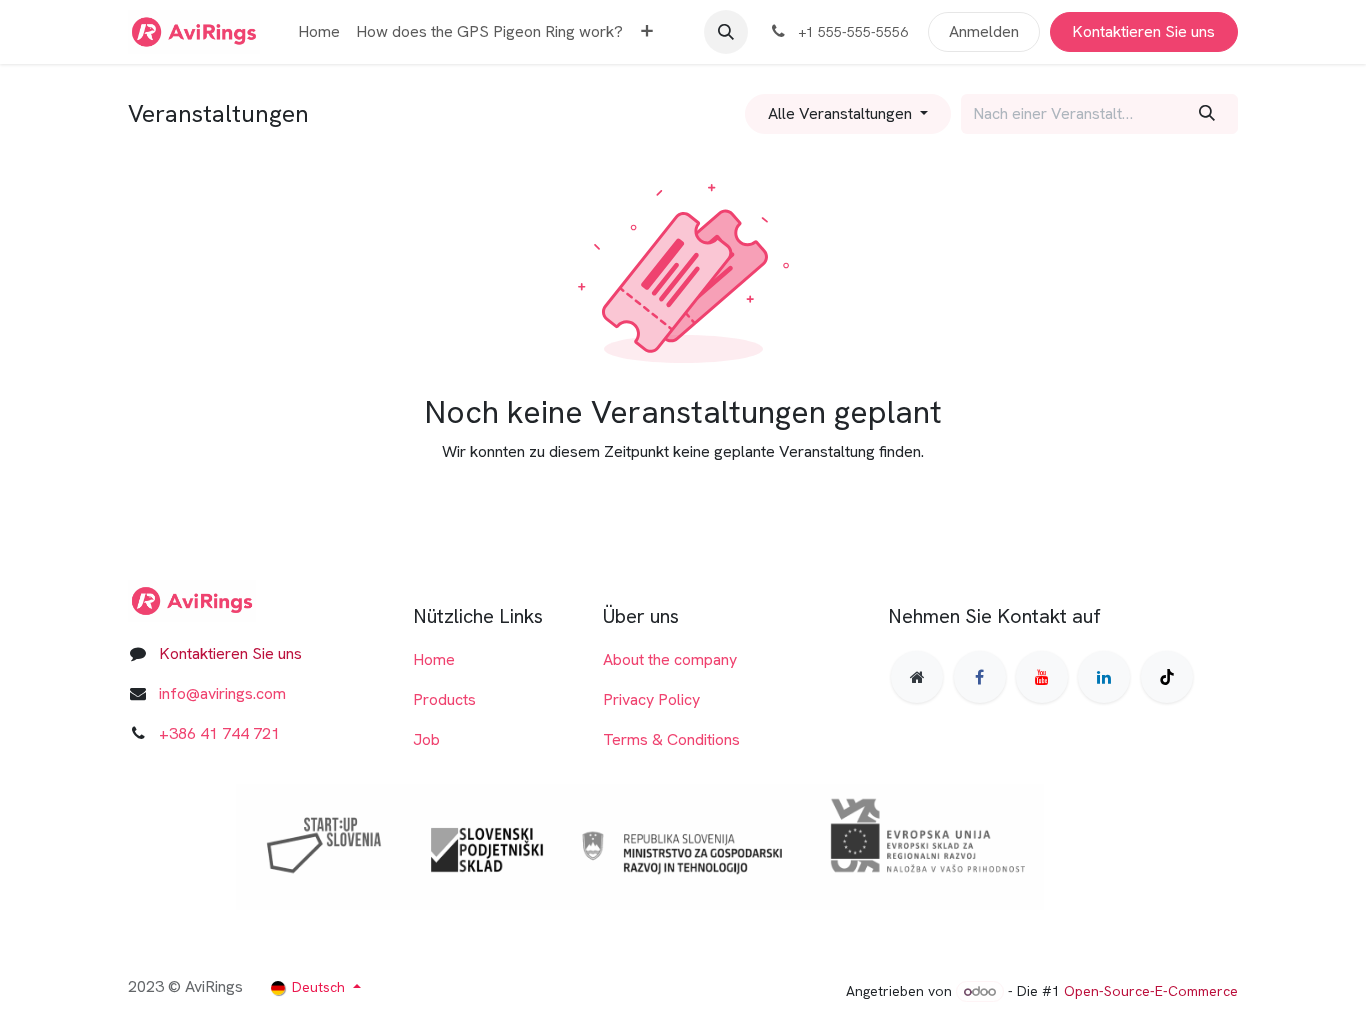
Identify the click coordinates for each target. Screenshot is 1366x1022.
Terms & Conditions (671, 739)
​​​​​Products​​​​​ (444, 699)
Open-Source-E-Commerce (1151, 991)
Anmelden (984, 31)
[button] (726, 32)
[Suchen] (1207, 114)
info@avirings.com (222, 693)
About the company (670, 659)
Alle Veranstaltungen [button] (842, 113)
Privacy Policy (651, 699)
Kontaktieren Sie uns (1143, 31)
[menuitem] (319, 32)
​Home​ (434, 659)
